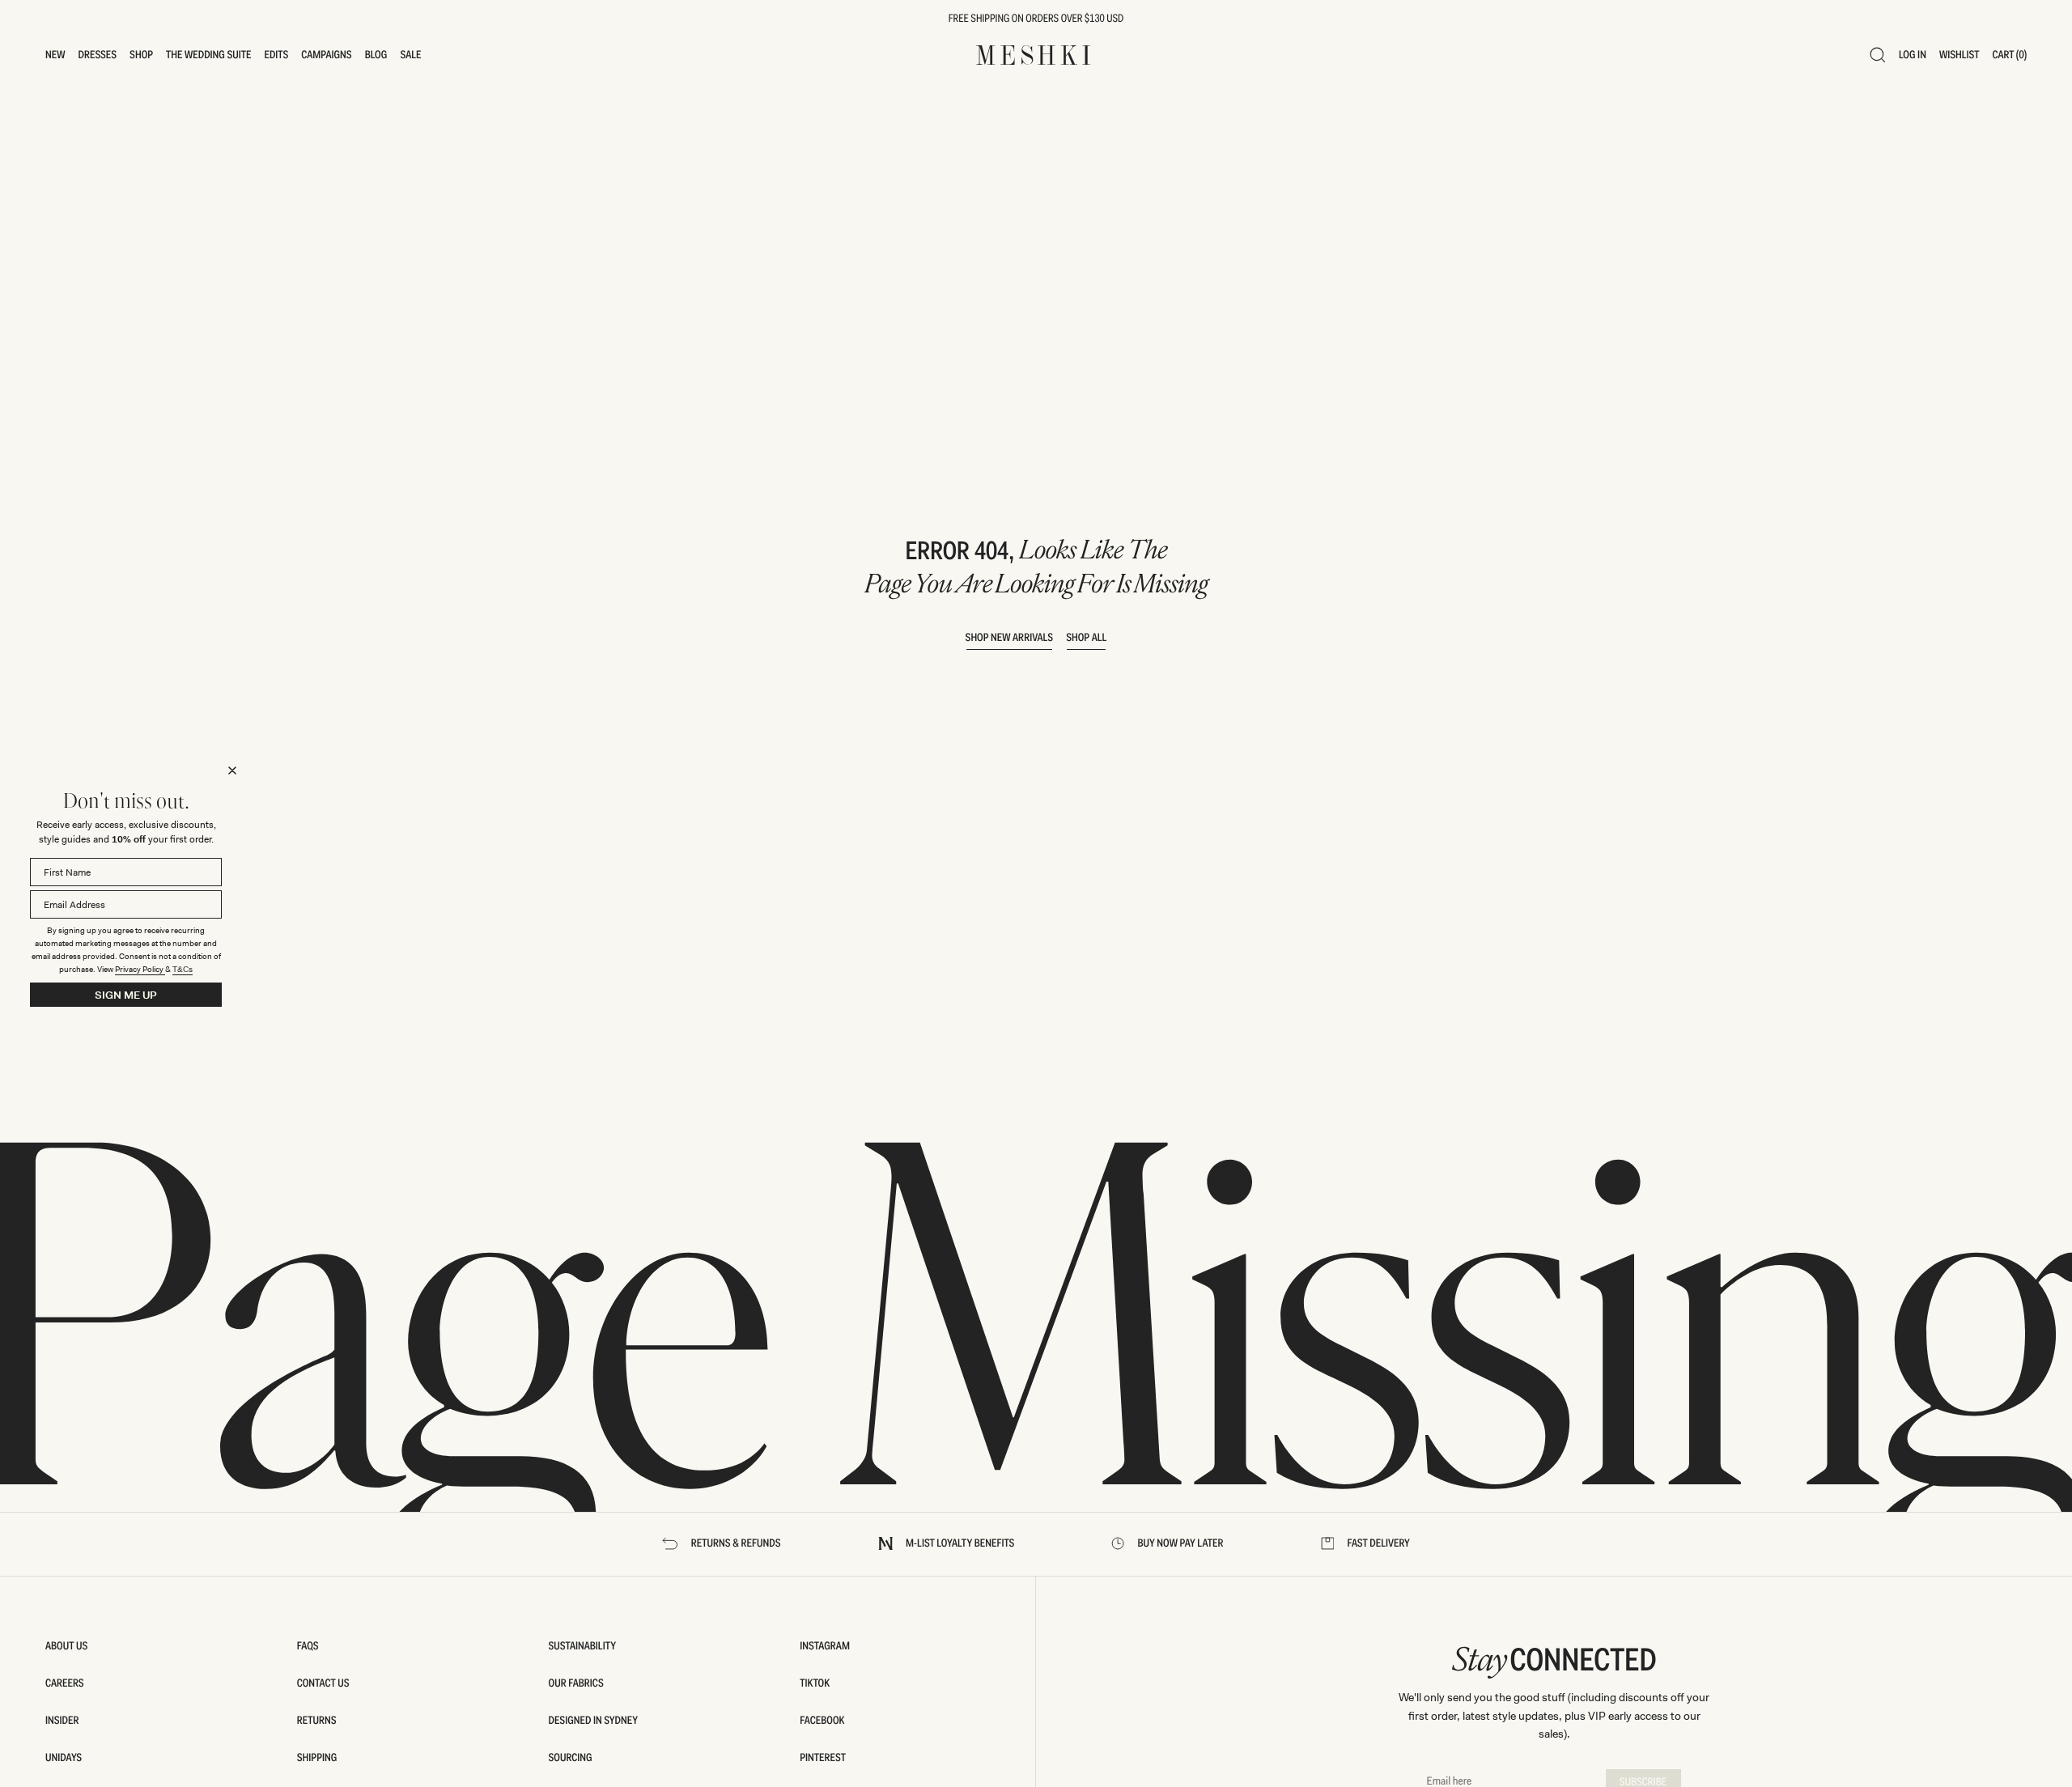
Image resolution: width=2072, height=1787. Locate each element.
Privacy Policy (140, 969)
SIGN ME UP (126, 995)
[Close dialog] (232, 770)
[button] (55, 55)
